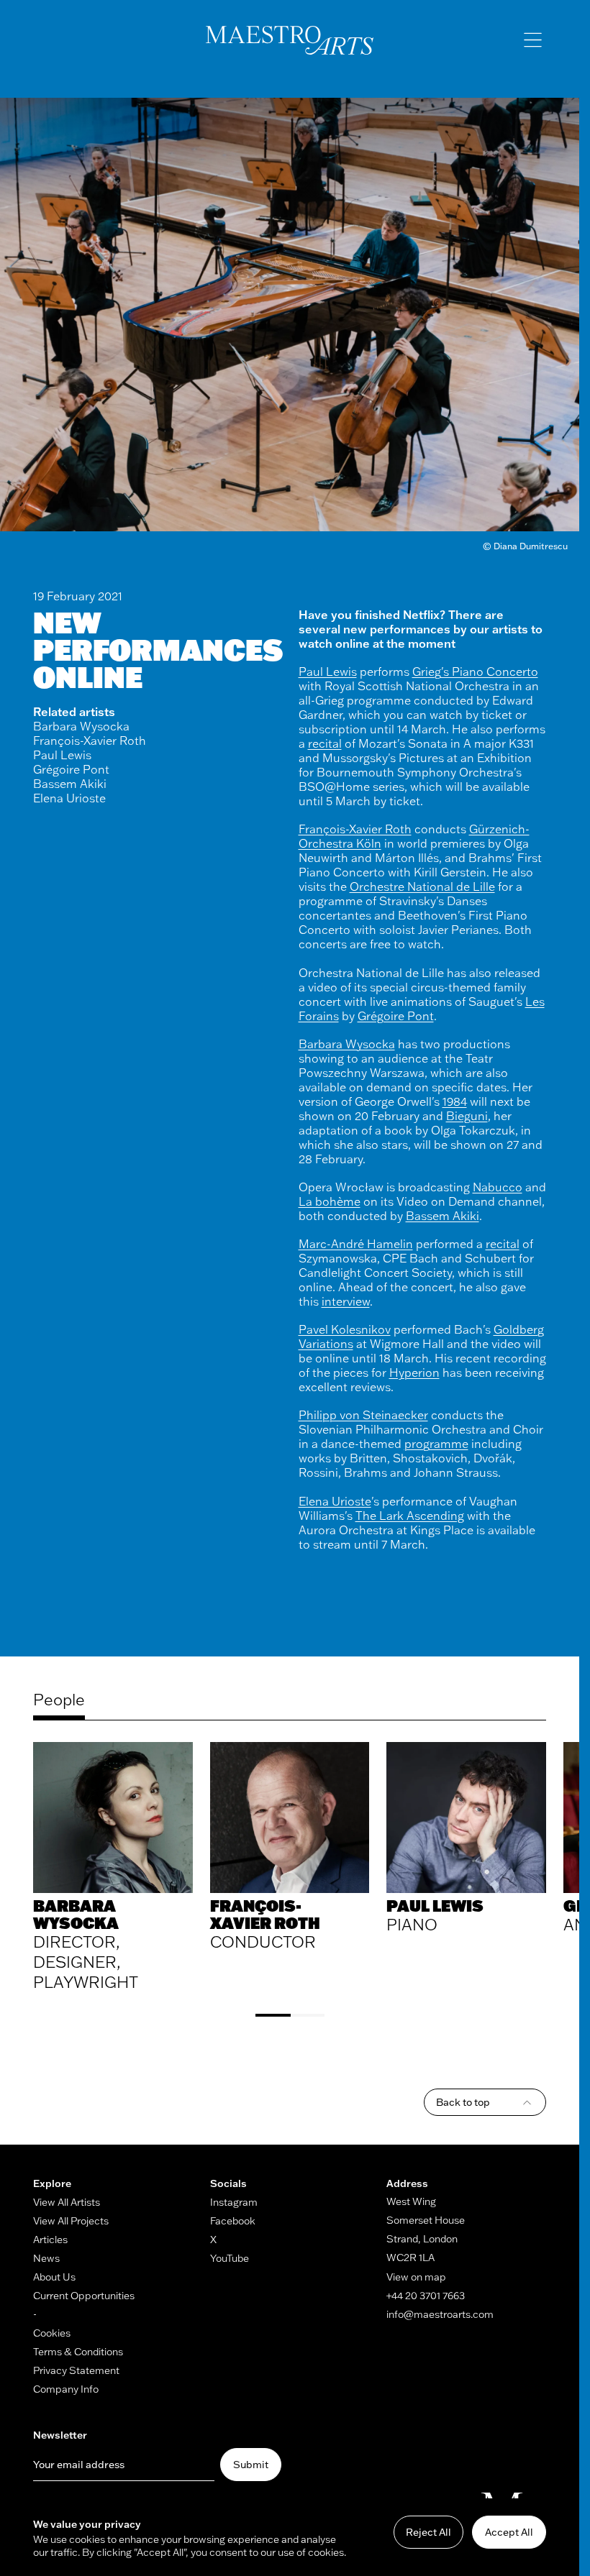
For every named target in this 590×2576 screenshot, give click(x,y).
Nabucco (498, 1187)
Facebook (233, 2221)
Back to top (463, 2102)
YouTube (230, 2258)
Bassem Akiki (70, 784)
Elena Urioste (69, 798)
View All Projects (71, 2221)
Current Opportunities (84, 2296)
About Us (54, 2277)
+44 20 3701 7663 (426, 2296)
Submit (251, 2465)
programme (436, 1444)
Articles (50, 2240)
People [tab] (59, 1700)
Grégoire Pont (71, 769)
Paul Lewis (62, 755)
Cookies (52, 2333)
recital (325, 743)
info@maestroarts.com (440, 2314)
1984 (455, 1101)
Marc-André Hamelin (356, 1244)
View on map (416, 2277)
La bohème (330, 1201)
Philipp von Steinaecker (363, 1415)
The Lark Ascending (410, 1516)
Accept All (509, 2532)
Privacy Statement (76, 2370)
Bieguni (467, 1116)
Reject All (428, 2532)
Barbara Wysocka (81, 726)
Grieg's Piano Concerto (475, 671)
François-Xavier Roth (90, 741)
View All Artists (67, 2202)
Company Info (66, 2389)
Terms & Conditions (78, 2352)
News (46, 2258)
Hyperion (414, 1372)
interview (346, 1301)
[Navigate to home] (290, 40)
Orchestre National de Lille (422, 886)
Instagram (234, 2202)
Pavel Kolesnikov (345, 1329)
